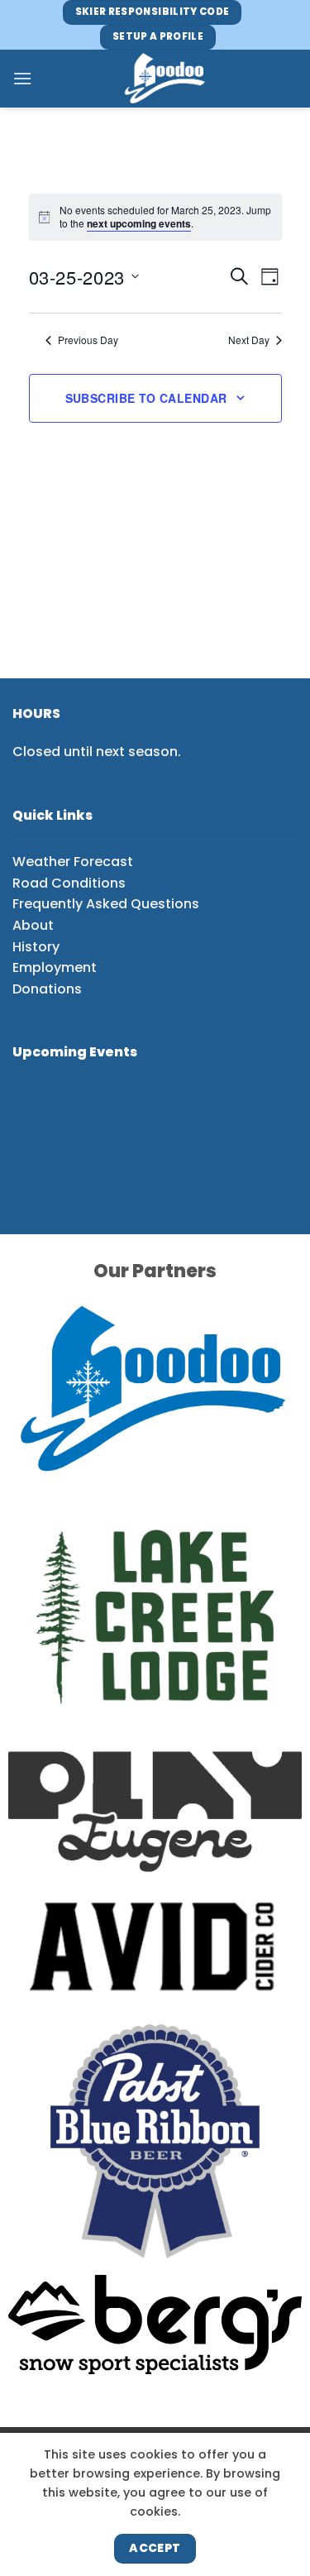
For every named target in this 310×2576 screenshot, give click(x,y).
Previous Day (88, 340)
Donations (47, 989)
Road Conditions (69, 883)
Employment (55, 967)
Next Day (249, 340)
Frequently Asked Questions (106, 904)
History (36, 947)
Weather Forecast (73, 862)
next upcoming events (139, 223)
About (33, 925)
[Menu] (22, 78)
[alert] (166, 217)
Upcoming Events (75, 1052)
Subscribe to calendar (146, 398)
